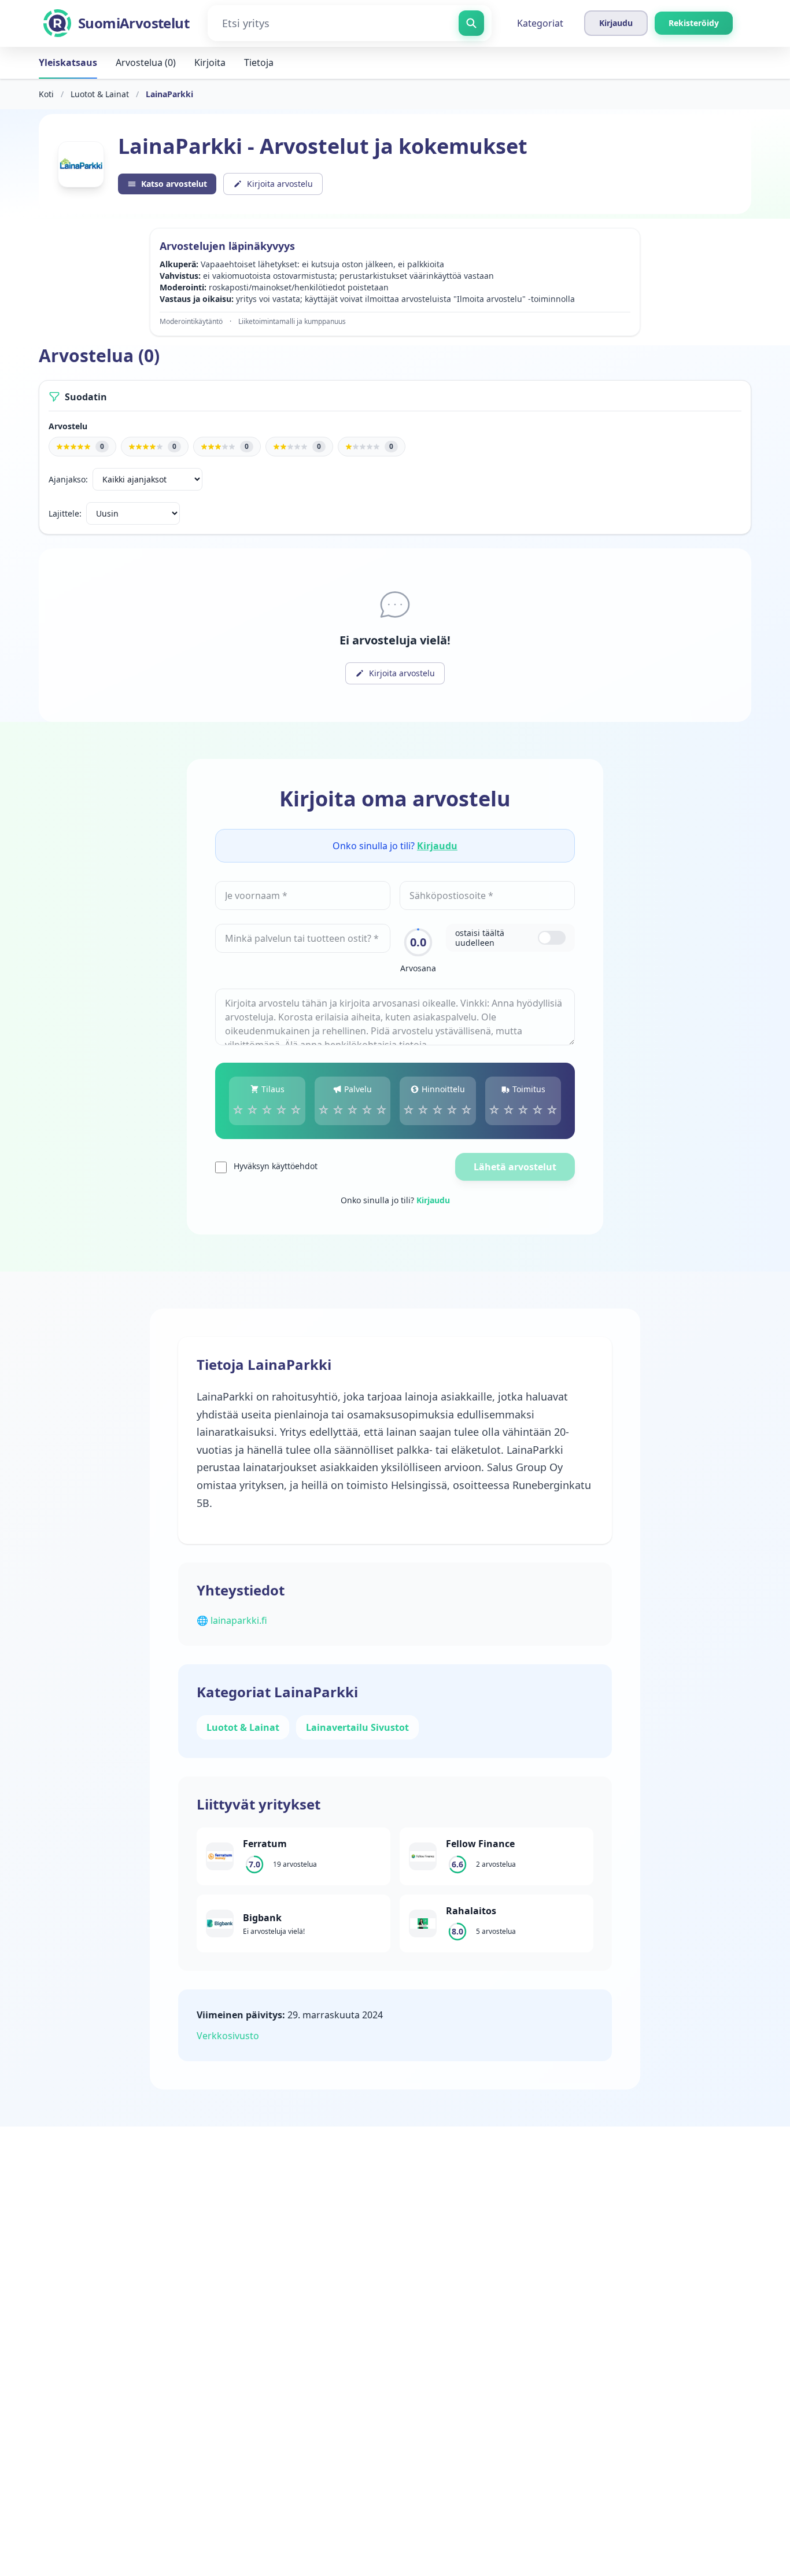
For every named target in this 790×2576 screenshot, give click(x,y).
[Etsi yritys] (471, 23)
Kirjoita (210, 62)
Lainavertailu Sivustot (357, 1727)
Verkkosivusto (228, 2036)
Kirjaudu (437, 846)
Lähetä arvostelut (515, 1167)
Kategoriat (540, 23)
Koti (46, 94)
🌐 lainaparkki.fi (232, 1620)
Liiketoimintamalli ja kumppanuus (292, 322)
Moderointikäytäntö (191, 322)
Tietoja (259, 62)
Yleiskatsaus (68, 62)
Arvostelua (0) (146, 62)
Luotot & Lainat (100, 94)
